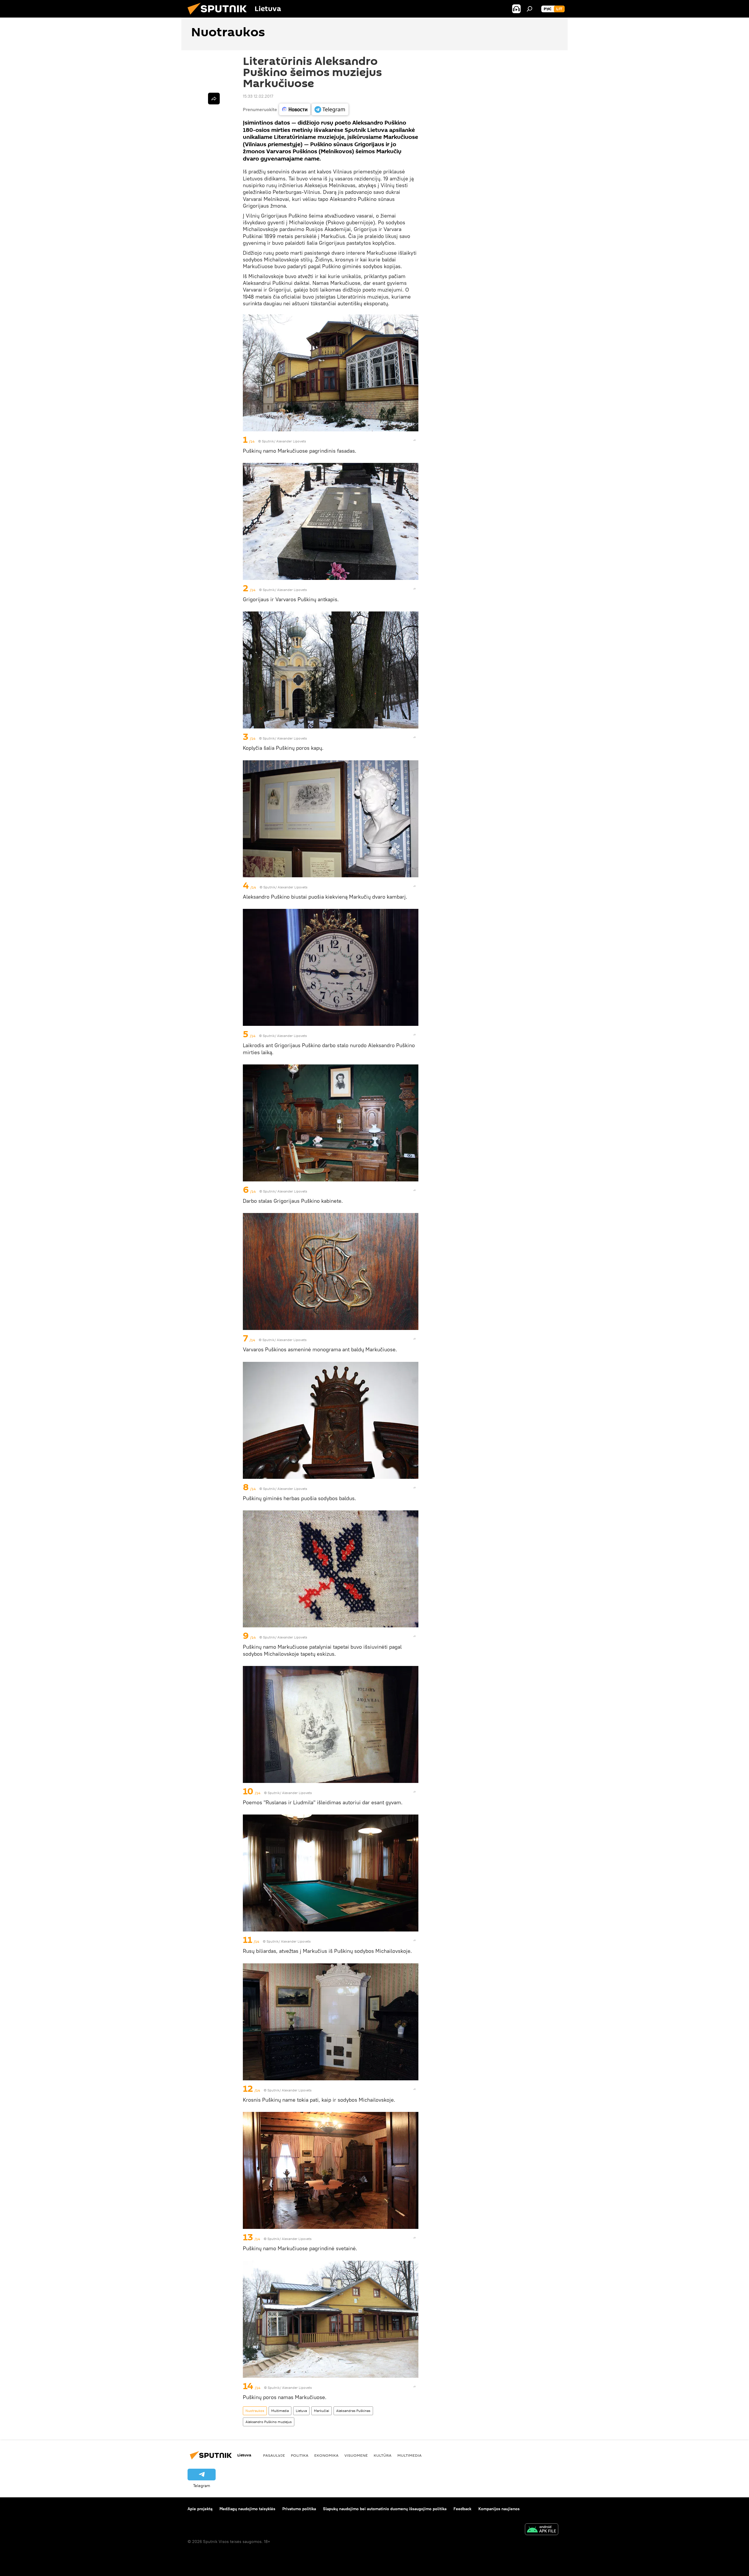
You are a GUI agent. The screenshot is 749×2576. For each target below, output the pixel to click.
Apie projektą (200, 2509)
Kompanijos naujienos (499, 2509)
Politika (300, 2455)
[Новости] (295, 109)
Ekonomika (326, 2455)
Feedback (462, 2509)
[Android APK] (542, 2530)
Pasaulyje (274, 2455)
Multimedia (280, 2411)
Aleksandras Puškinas (353, 2411)
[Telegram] (330, 109)
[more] (415, 440)
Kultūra (383, 2455)
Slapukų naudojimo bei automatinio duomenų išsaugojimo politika (385, 2509)
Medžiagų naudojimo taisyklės (247, 2509)
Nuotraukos (255, 2411)
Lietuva (301, 2411)
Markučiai (322, 2411)
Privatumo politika (299, 2509)
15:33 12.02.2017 (258, 96)
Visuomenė (356, 2455)
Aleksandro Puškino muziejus (269, 2422)
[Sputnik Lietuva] (219, 16)
